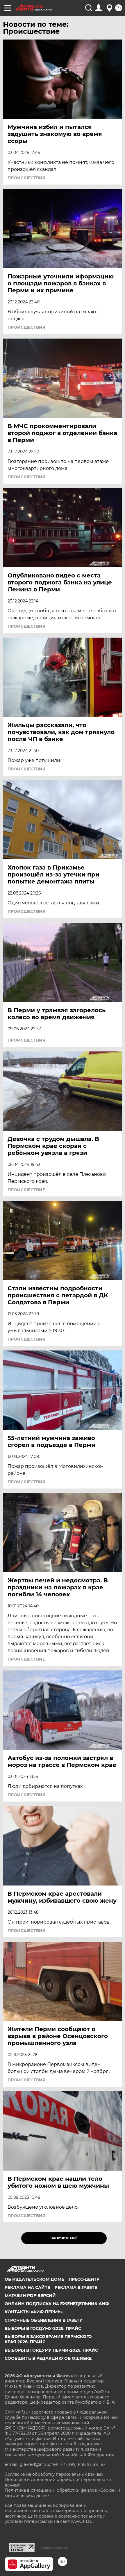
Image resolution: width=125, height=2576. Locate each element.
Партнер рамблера (55, 2548)
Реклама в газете (76, 2287)
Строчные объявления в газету (43, 2320)
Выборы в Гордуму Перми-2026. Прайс (51, 2350)
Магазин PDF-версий (30, 2296)
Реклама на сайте (27, 2287)
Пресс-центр (84, 2279)
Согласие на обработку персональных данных (54, 2474)
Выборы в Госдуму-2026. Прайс (43, 2328)
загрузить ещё (64, 2238)
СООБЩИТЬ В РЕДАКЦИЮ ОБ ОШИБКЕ (48, 2358)
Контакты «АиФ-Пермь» (34, 2312)
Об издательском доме (34, 2279)
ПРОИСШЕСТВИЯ (26, 178)
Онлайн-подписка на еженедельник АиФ (57, 2304)
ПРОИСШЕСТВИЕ (26, 1190)
